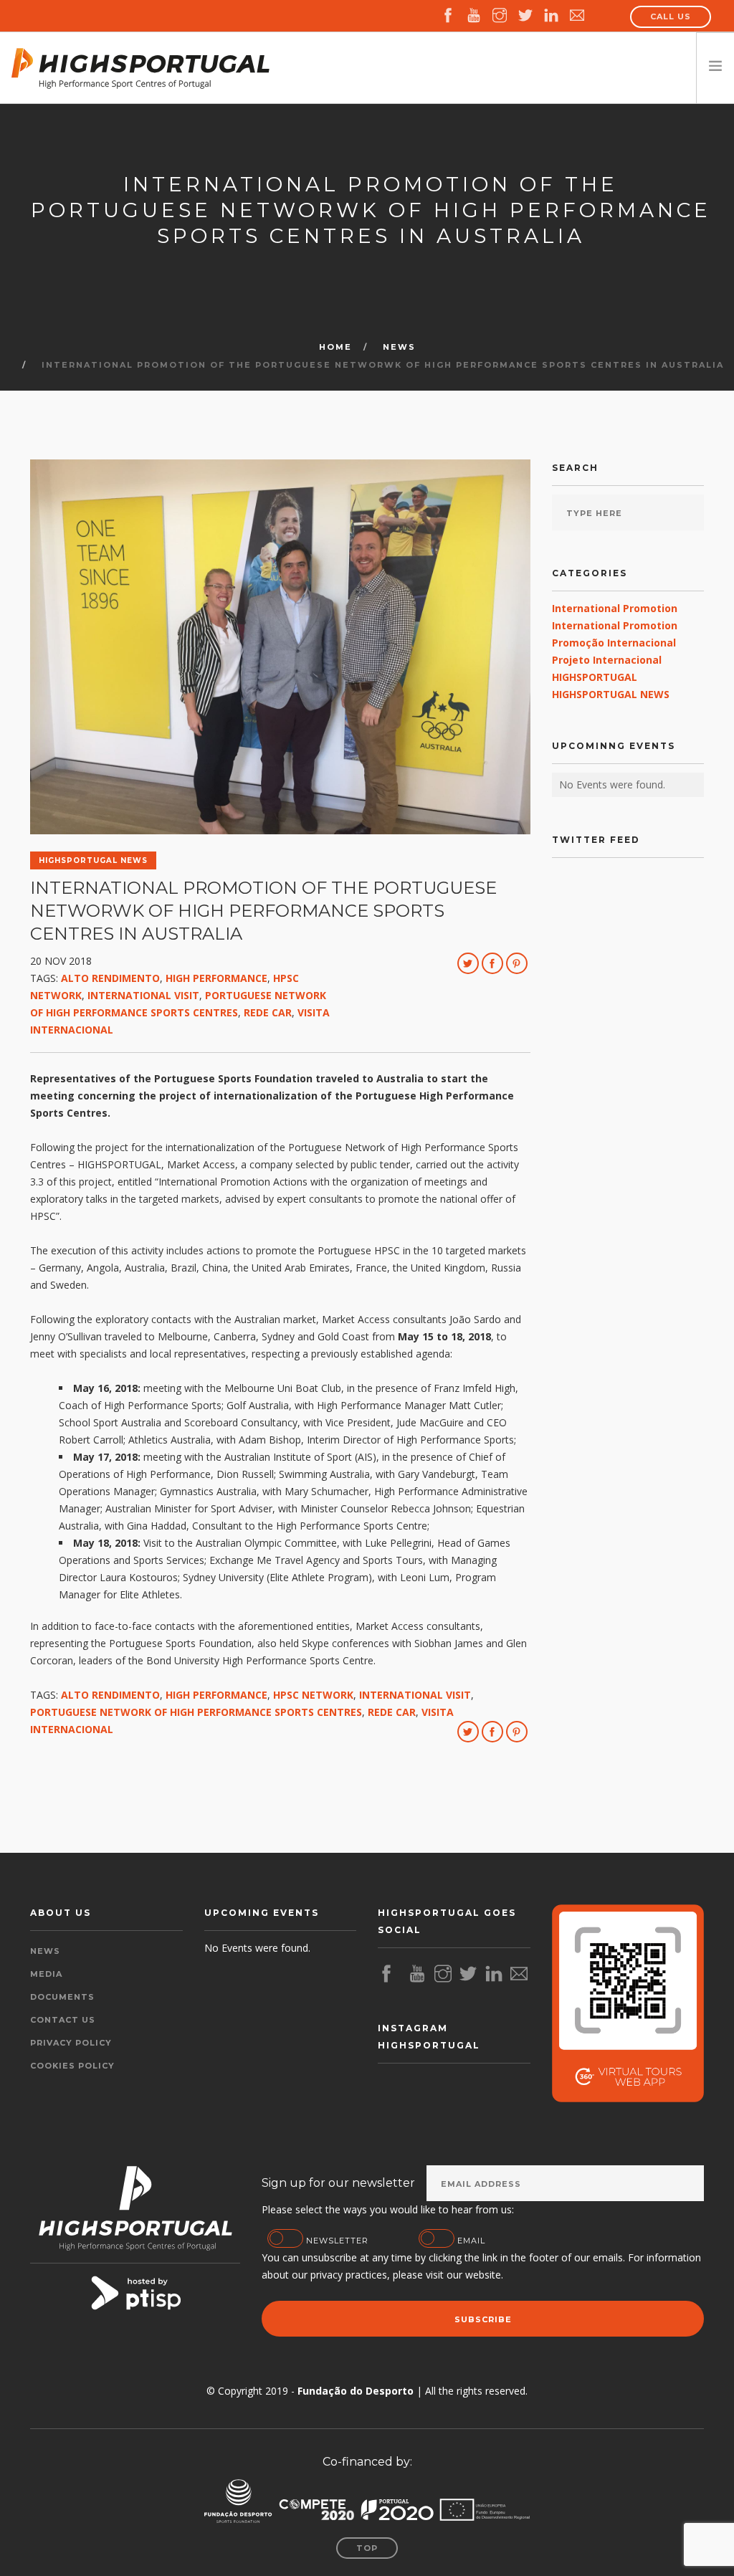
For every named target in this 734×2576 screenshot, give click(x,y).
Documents (62, 1997)
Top (367, 2548)
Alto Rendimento (110, 978)
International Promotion (615, 608)
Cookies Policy (72, 2066)
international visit (143, 995)
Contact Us (63, 2020)
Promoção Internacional (614, 643)
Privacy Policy (71, 2043)
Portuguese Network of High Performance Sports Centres (196, 1712)
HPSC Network (313, 1695)
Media (46, 1974)
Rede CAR (268, 1012)
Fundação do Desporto (356, 2391)
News (399, 347)
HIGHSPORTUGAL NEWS (611, 694)
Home (335, 347)
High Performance (216, 978)
